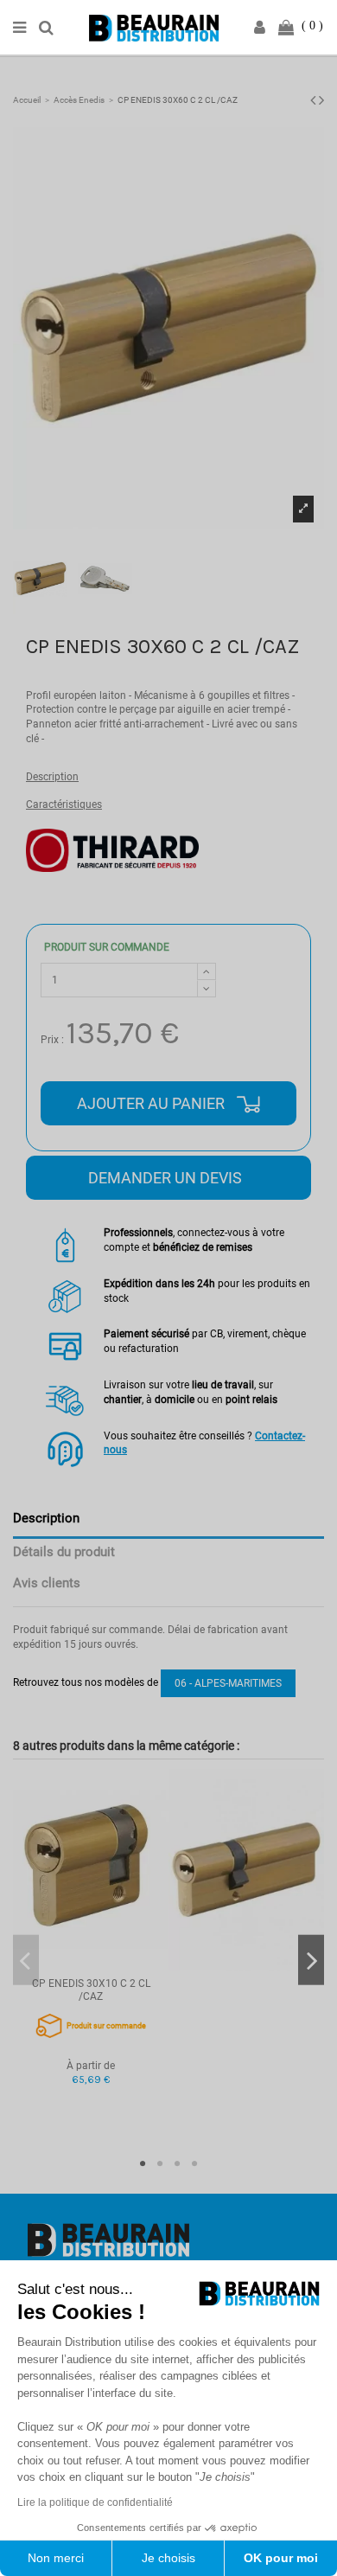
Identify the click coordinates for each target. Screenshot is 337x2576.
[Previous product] (315, 100)
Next (311, 1961)
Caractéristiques (64, 804)
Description (52, 777)
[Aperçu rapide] (91, 1965)
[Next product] (321, 100)
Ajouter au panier (153, 1103)
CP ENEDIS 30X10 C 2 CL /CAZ (91, 1990)
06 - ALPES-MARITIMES (228, 1683)
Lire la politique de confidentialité (95, 2502)
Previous (26, 1961)
